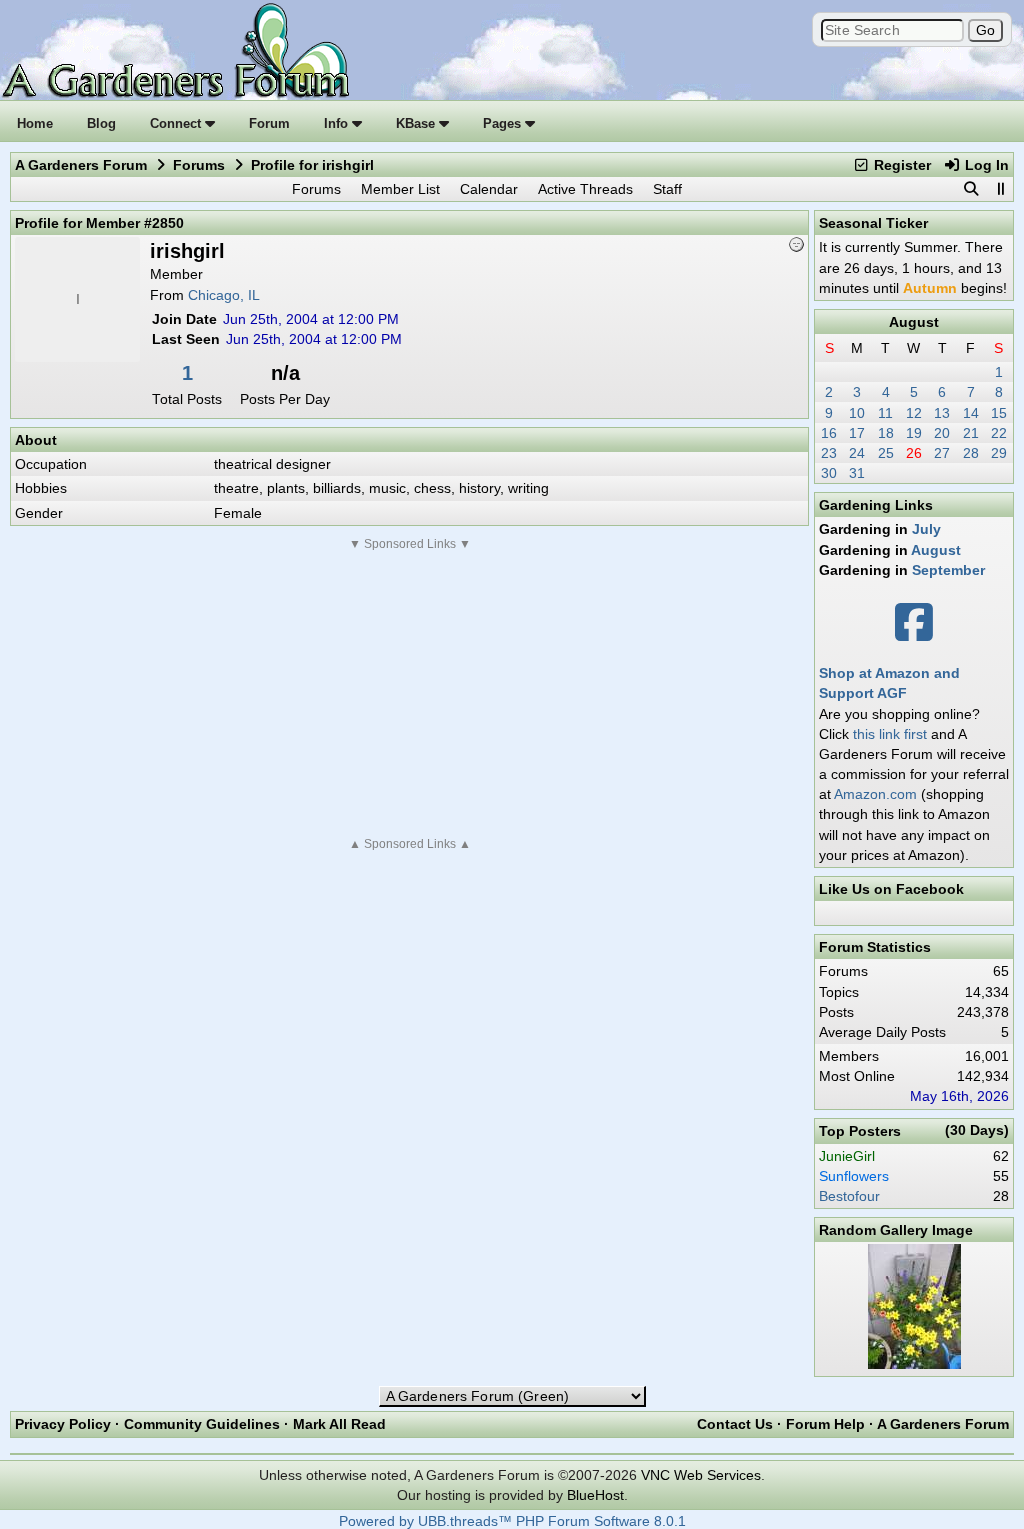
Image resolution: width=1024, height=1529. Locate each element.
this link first (890, 734)
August (914, 322)
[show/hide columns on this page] (1000, 189)
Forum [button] (269, 123)
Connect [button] (177, 123)
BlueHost (595, 1495)
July (926, 529)
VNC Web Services (701, 1475)
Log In (985, 165)
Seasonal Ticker (873, 223)
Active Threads (585, 189)
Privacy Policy (63, 1424)
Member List (400, 189)
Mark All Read (339, 1424)
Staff (667, 189)
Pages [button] (504, 123)
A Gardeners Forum (81, 165)
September (948, 570)
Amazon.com (875, 794)
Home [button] (35, 123)
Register (900, 165)
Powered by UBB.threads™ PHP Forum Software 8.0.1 (512, 1521)
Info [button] (338, 123)
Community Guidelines (202, 1424)
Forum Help (825, 1424)
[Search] (971, 189)
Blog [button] (101, 123)
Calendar (489, 189)
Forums (199, 165)
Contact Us (735, 1424)
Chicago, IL (224, 295)
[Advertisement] (409, 694)
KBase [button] (417, 123)
